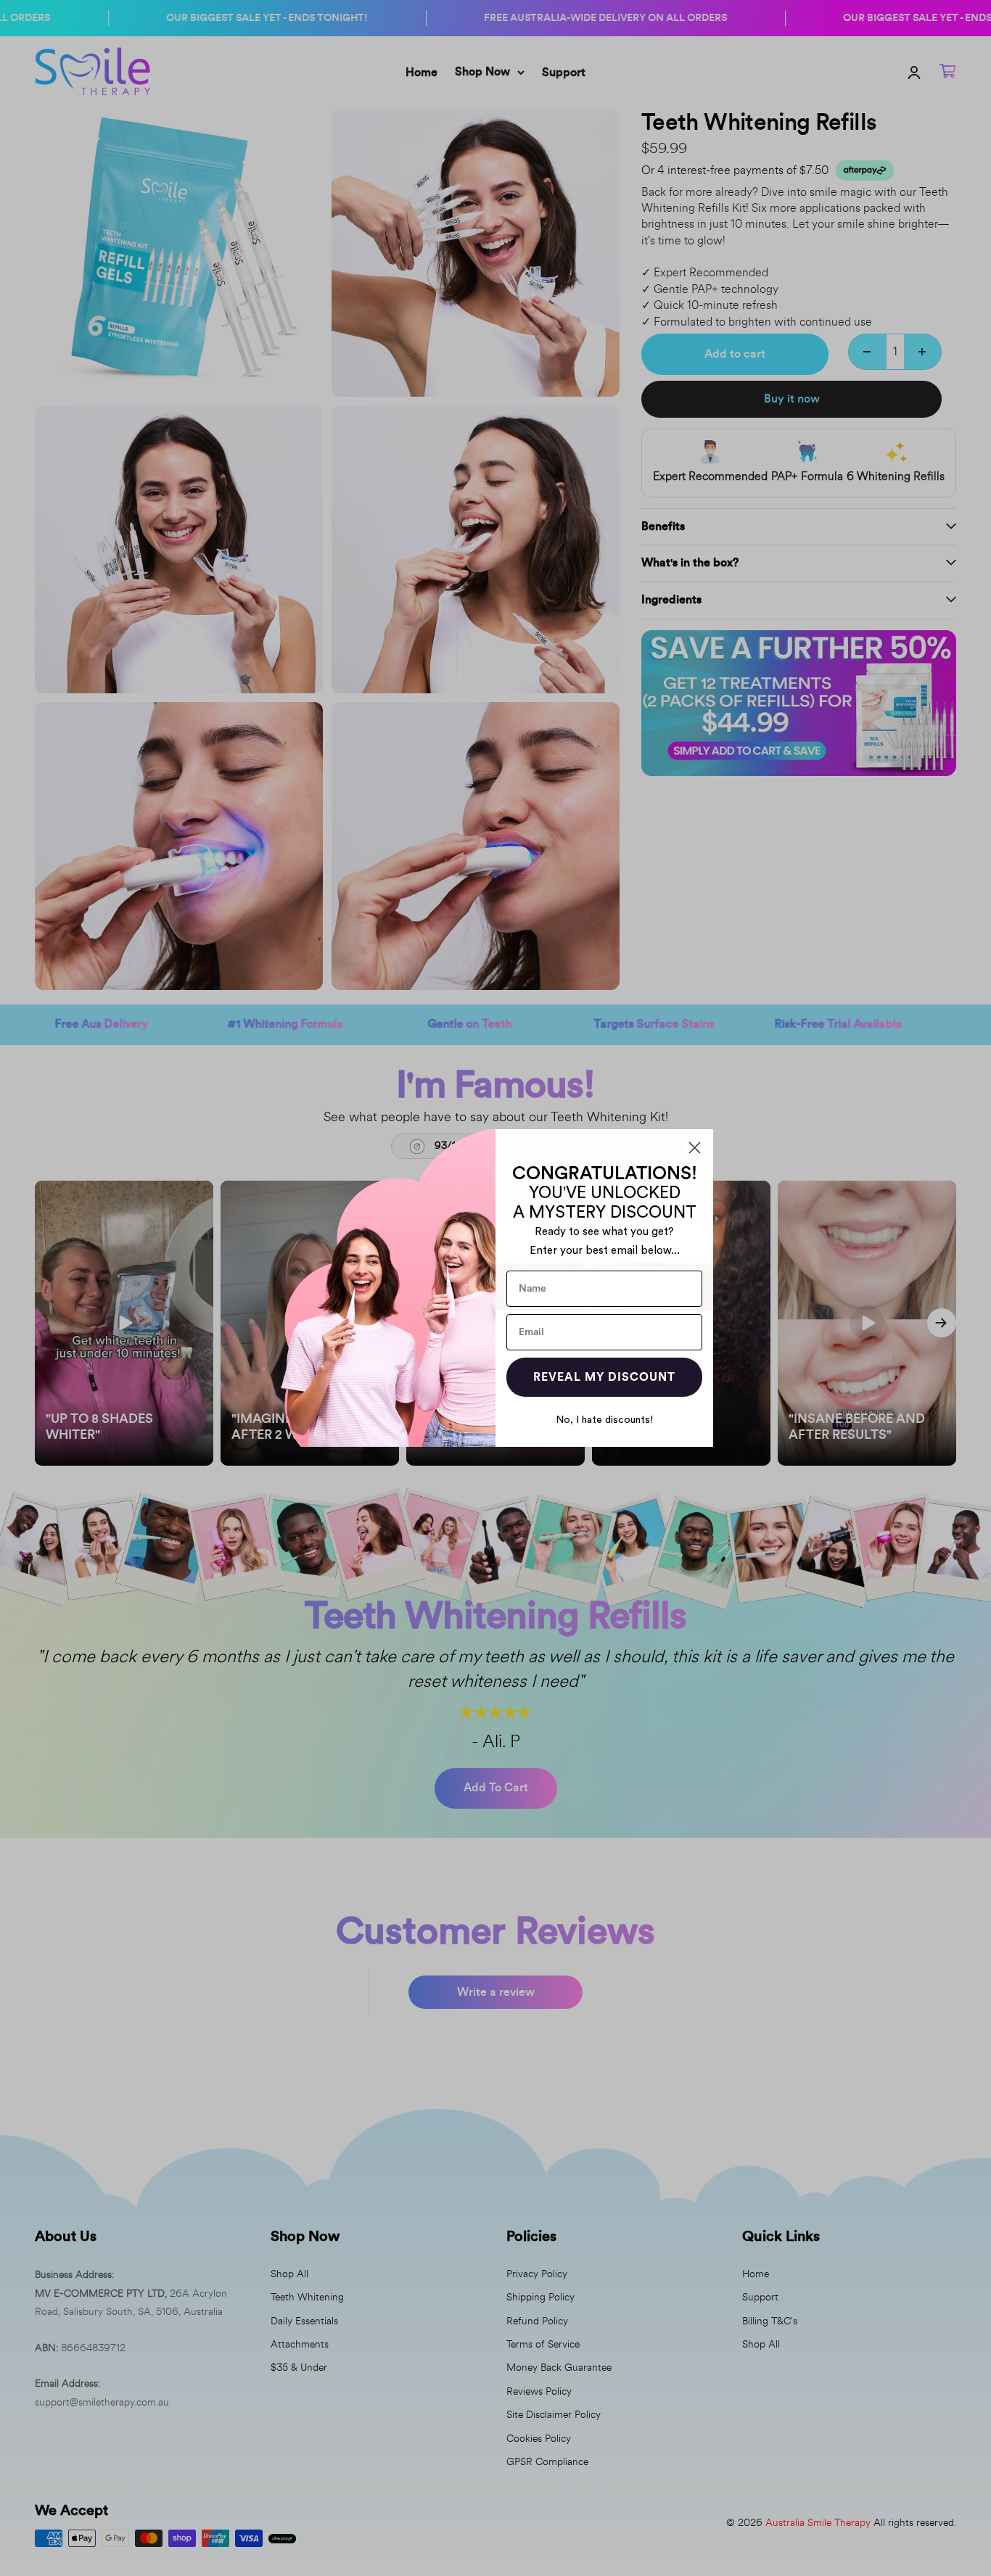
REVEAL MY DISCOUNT (604, 1377)
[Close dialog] (695, 1148)
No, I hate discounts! (604, 1420)
